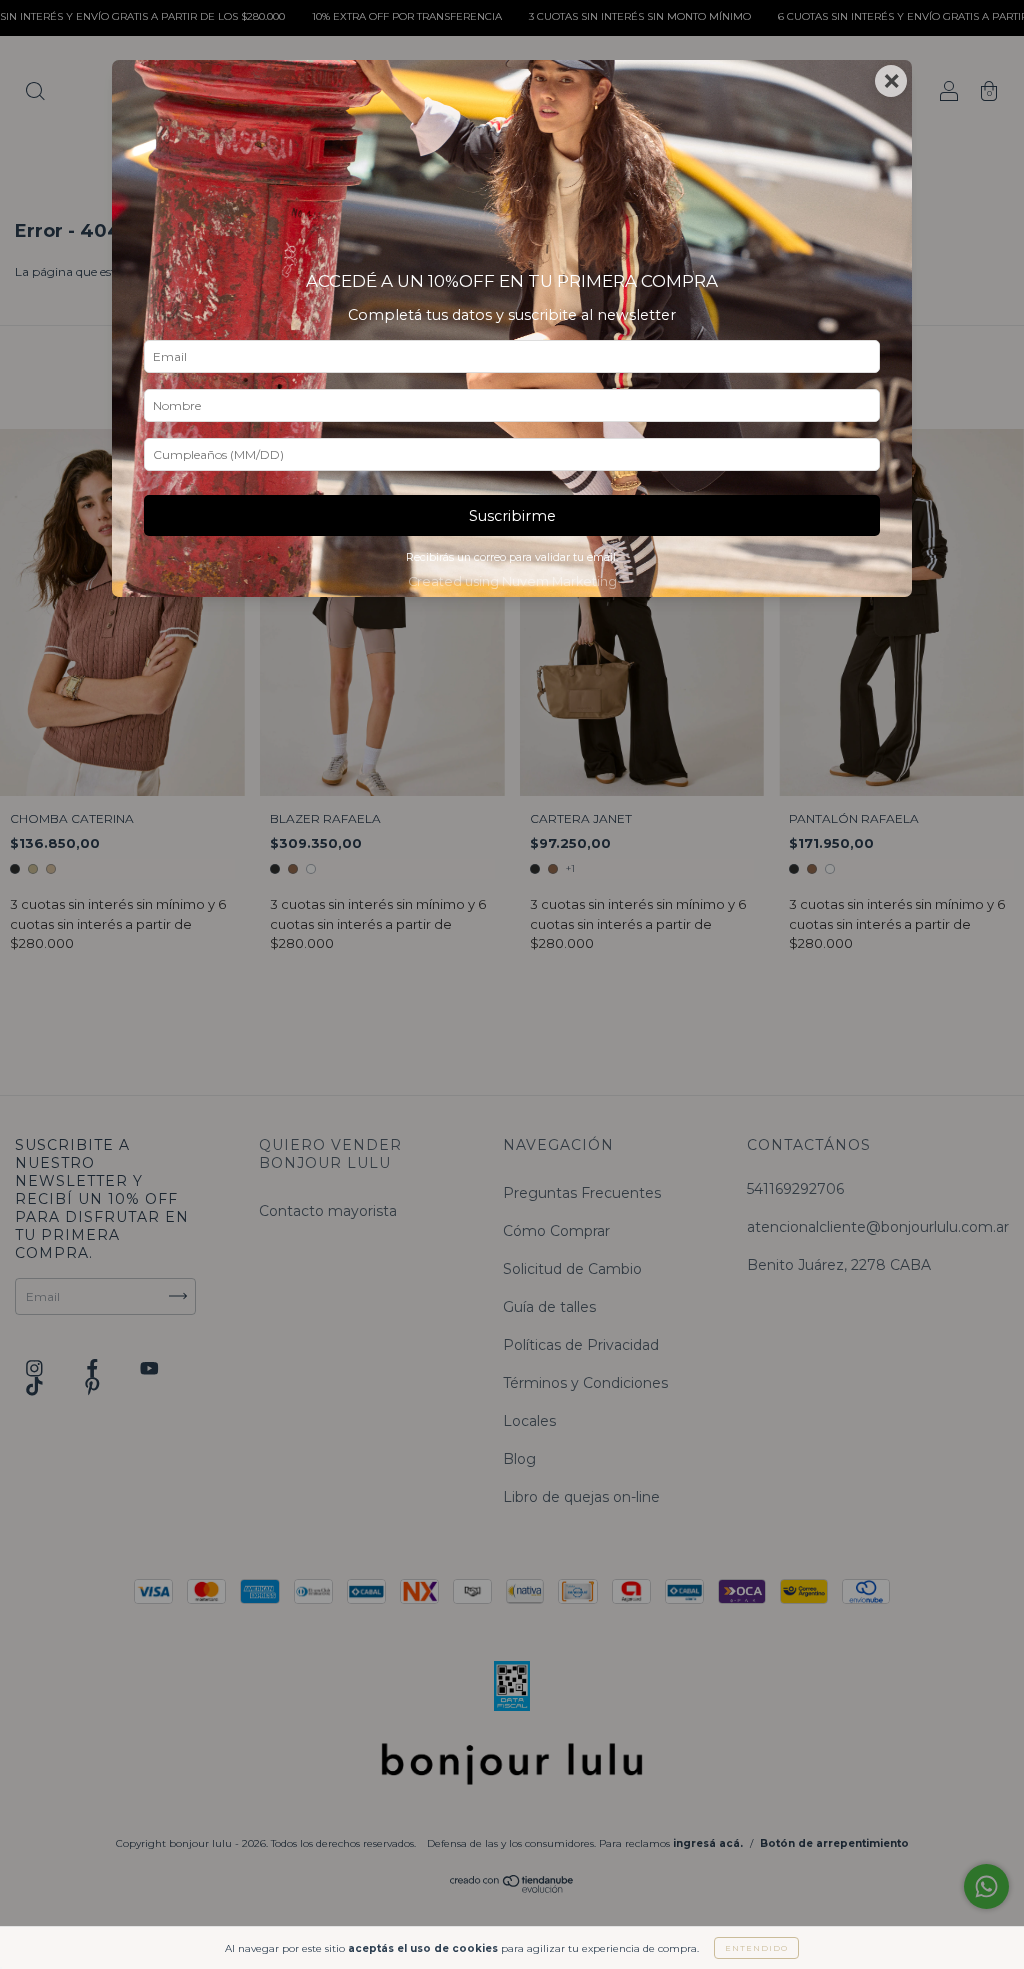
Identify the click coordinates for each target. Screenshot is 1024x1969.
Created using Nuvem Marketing (512, 581)
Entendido (756, 1948)
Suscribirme (512, 516)
